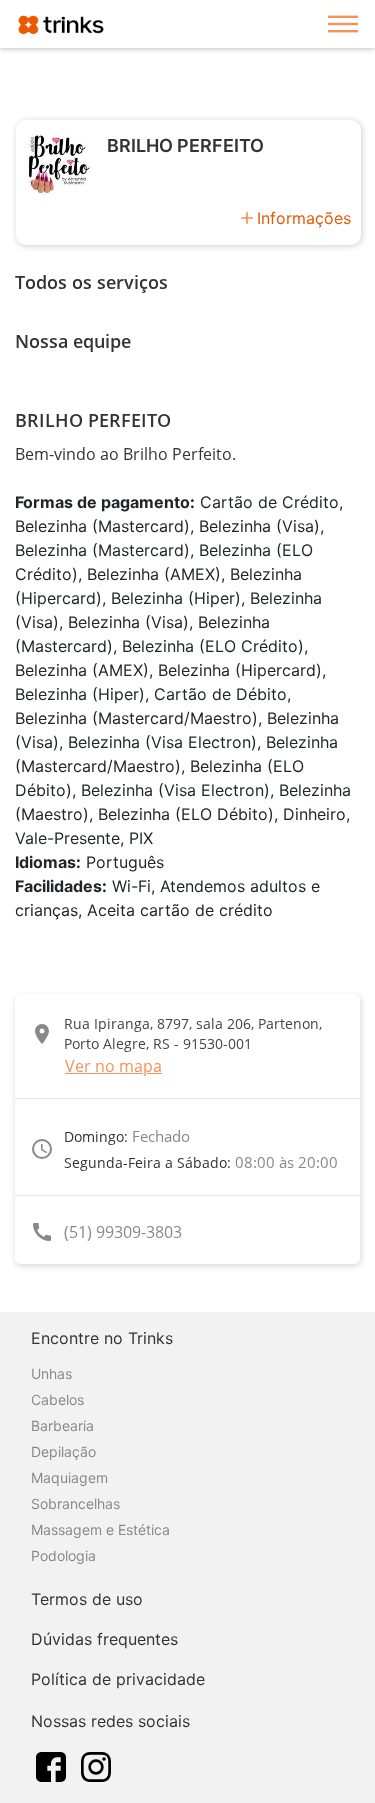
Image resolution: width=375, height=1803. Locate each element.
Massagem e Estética (100, 1529)
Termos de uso (87, 1599)
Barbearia (62, 1425)
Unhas (51, 1373)
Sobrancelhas (75, 1503)
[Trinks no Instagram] (96, 1765)
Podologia (63, 1555)
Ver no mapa (113, 1066)
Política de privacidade (118, 1679)
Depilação (63, 1451)
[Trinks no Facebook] (51, 1765)
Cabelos (57, 1399)
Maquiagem (69, 1477)
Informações (304, 218)
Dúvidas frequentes (104, 1639)
